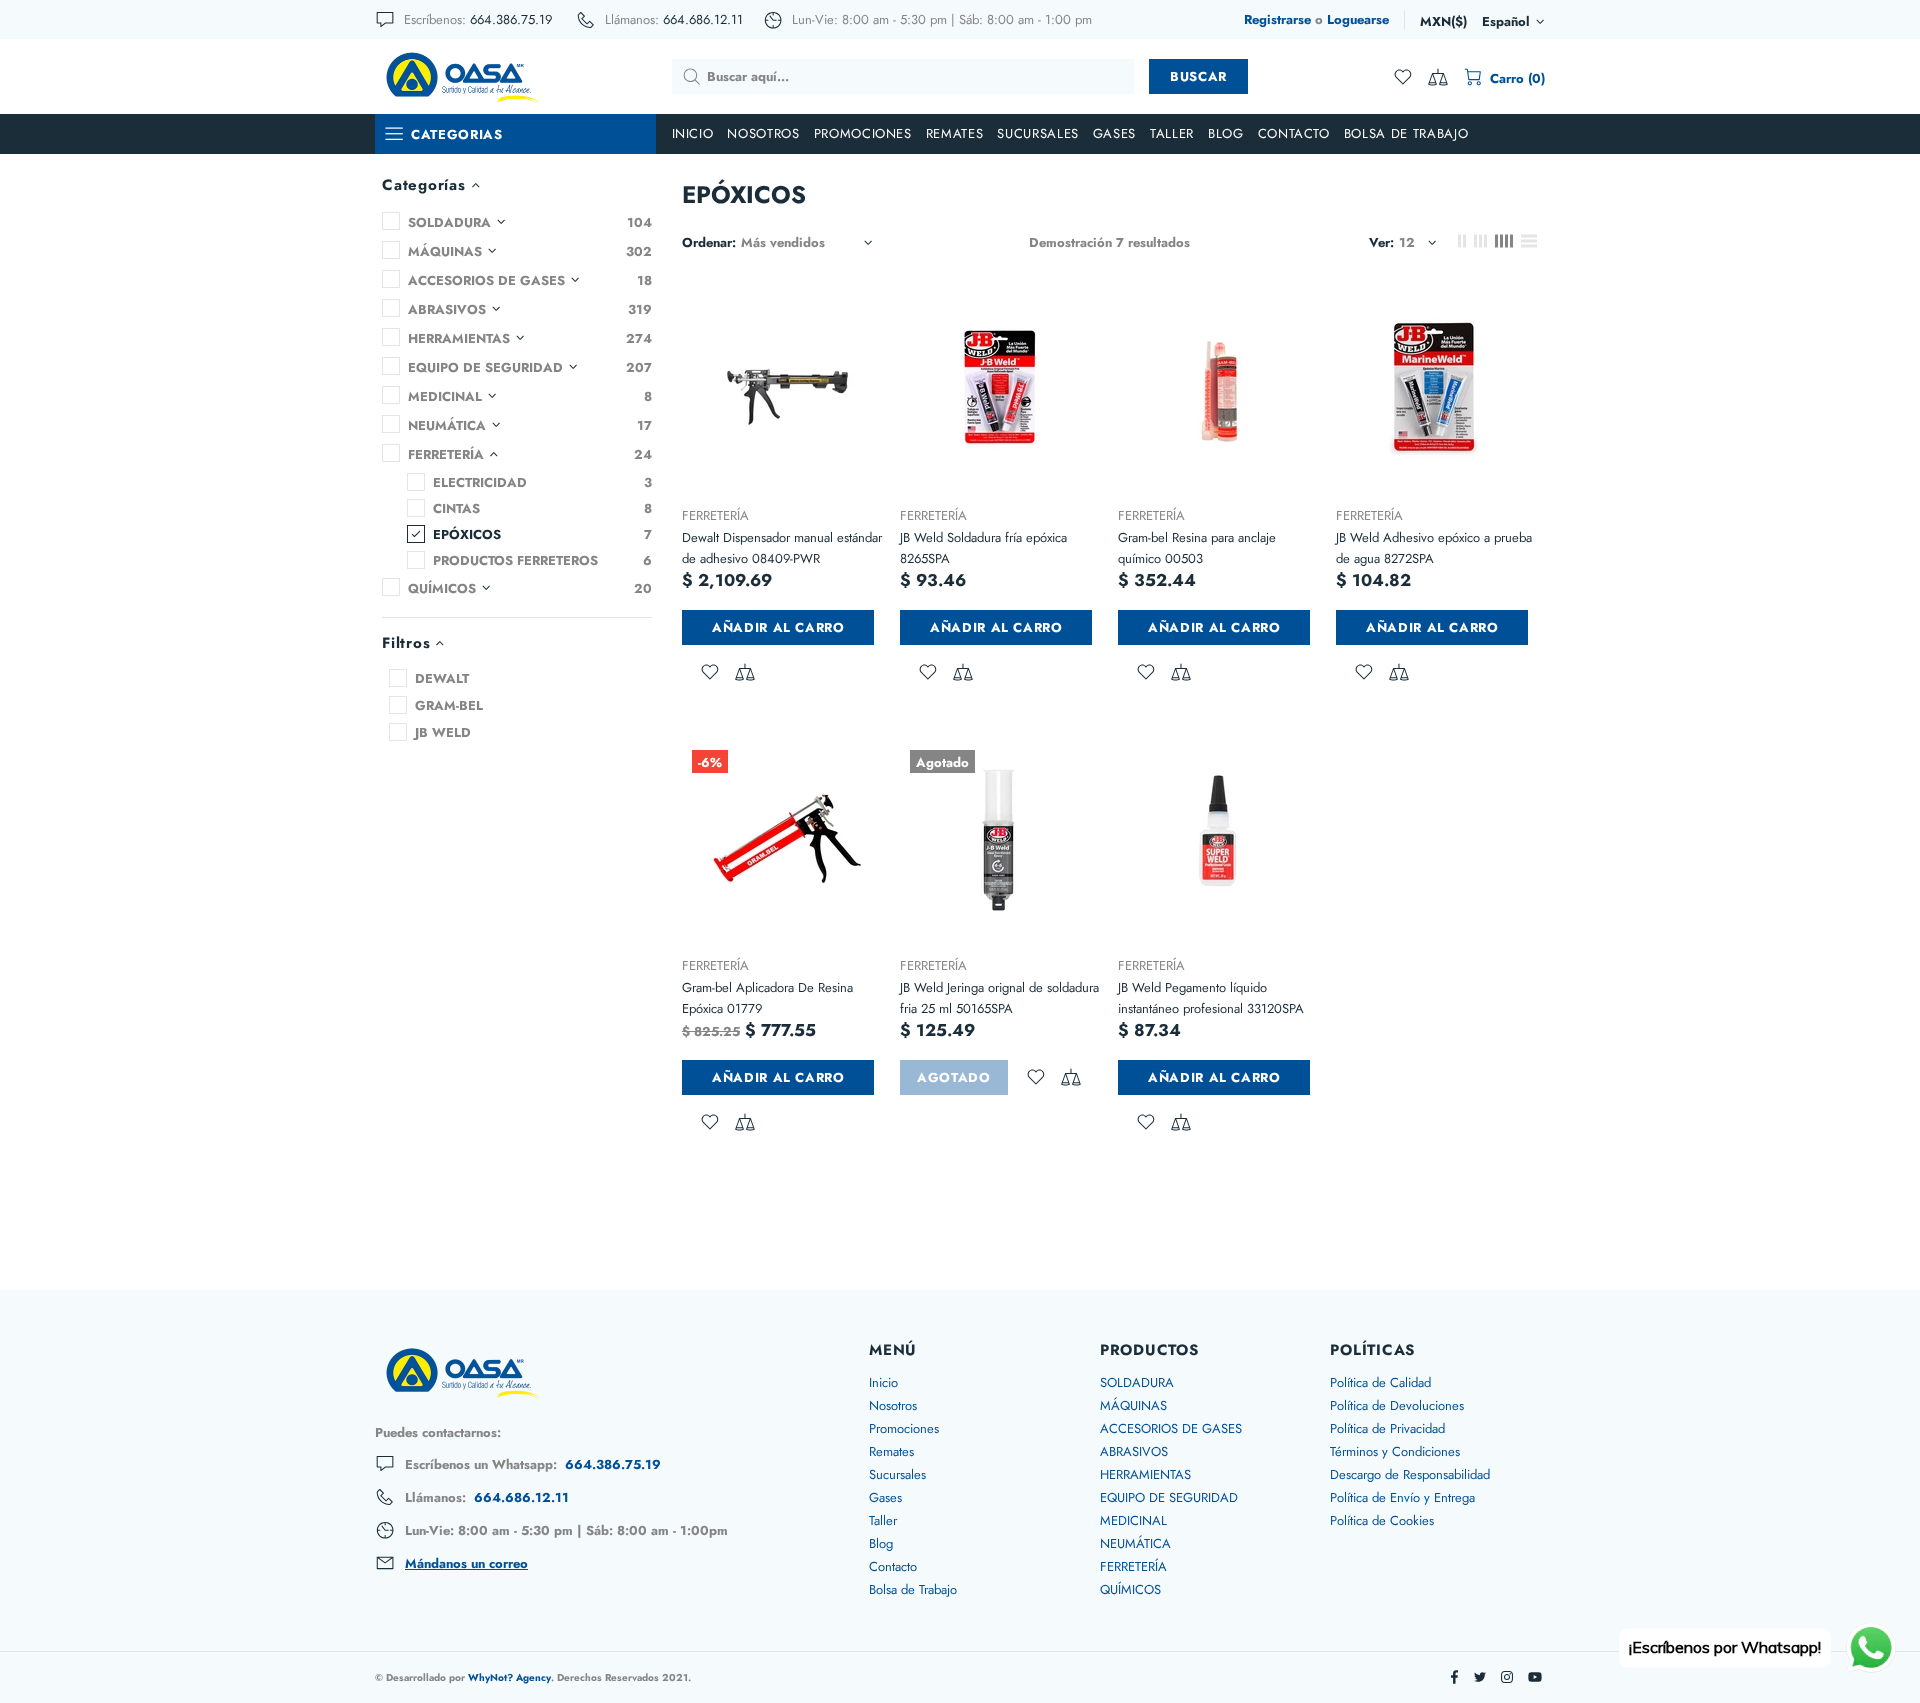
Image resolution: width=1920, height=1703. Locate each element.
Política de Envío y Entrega (1402, 1497)
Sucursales (897, 1474)
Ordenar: (709, 242)
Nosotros (893, 1405)
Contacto (893, 1566)
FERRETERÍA (715, 515)
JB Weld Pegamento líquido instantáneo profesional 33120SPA (1211, 998)
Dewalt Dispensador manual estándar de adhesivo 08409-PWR (782, 548)
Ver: (1381, 242)
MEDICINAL (1133, 1520)
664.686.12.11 (703, 19)
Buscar (1198, 76)
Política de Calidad (1380, 1382)
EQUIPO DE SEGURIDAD (1169, 1497)
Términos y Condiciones (1395, 1451)
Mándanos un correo (466, 1564)
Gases (885, 1497)
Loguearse (1358, 19)
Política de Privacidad (1387, 1428)
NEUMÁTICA (1135, 1543)
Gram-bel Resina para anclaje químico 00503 (1197, 548)
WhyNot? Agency (509, 1677)
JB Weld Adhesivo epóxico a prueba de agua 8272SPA (1434, 548)
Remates (891, 1451)
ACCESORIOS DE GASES (1171, 1428)
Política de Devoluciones (1397, 1405)
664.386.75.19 (511, 19)
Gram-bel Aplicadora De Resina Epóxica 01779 (767, 998)
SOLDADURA (1137, 1382)
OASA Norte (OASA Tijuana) (461, 76)
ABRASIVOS (1134, 1451)
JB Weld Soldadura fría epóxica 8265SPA (983, 548)
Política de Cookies (1382, 1520)
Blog (881, 1543)
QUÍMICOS (1130, 1589)
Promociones (904, 1428)
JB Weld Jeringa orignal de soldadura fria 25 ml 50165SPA (999, 998)
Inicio (883, 1382)
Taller (883, 1520)
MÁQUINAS (1133, 1405)
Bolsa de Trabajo (913, 1589)
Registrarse (1277, 19)
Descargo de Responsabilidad (1410, 1474)
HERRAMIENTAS (1145, 1474)
